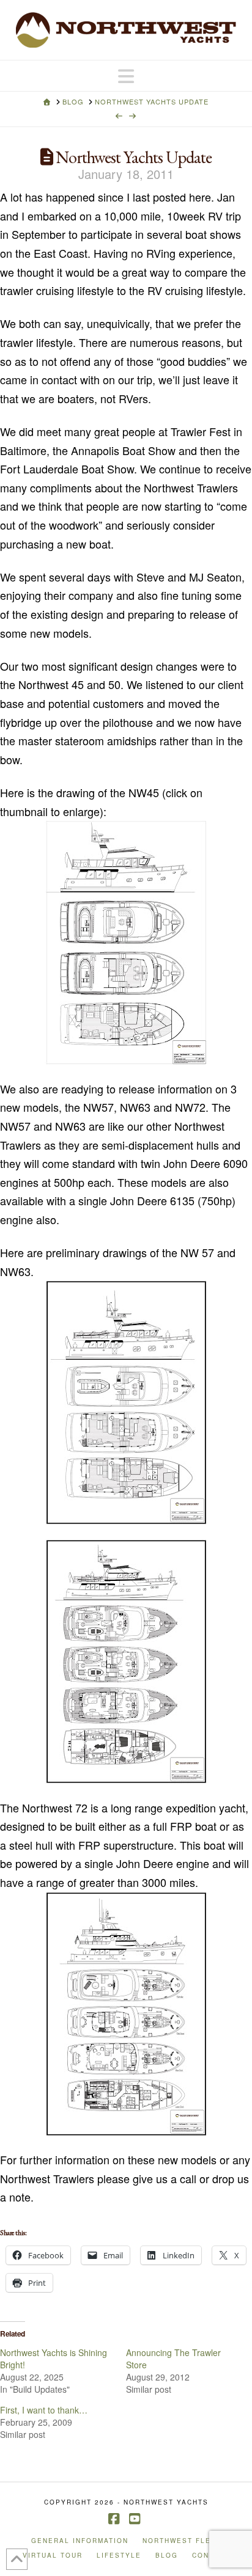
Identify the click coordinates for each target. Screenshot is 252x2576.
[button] (126, 76)
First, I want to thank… (44, 2410)
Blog (167, 2556)
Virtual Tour (53, 2556)
